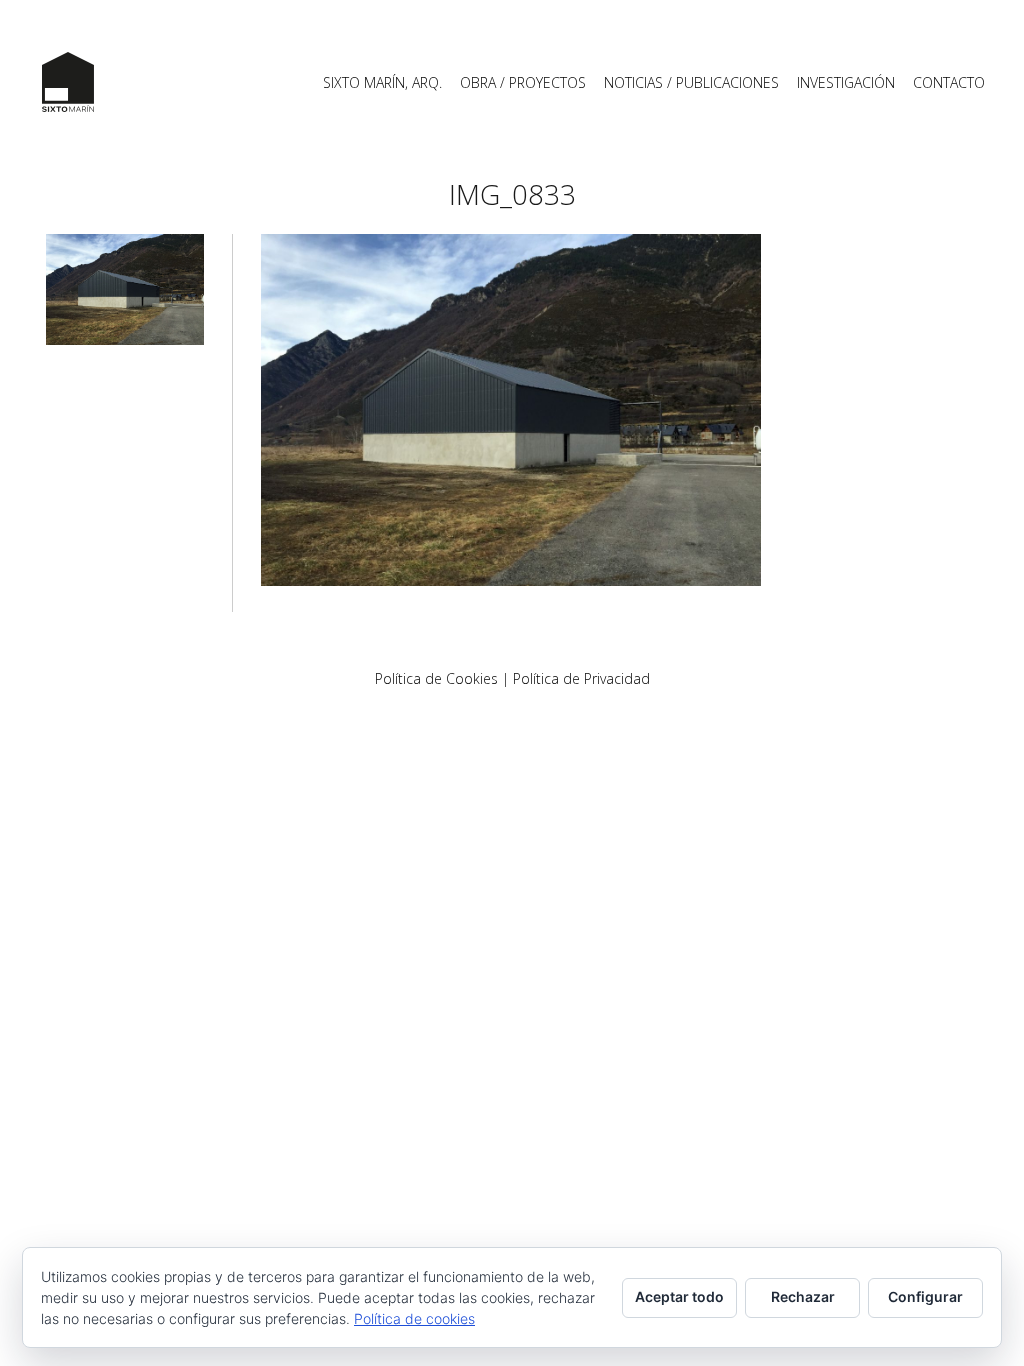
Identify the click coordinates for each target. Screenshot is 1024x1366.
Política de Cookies (436, 678)
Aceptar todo (679, 1296)
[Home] (68, 82)
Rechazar (803, 1296)
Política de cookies (414, 1318)
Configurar (925, 1296)
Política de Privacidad (581, 678)
